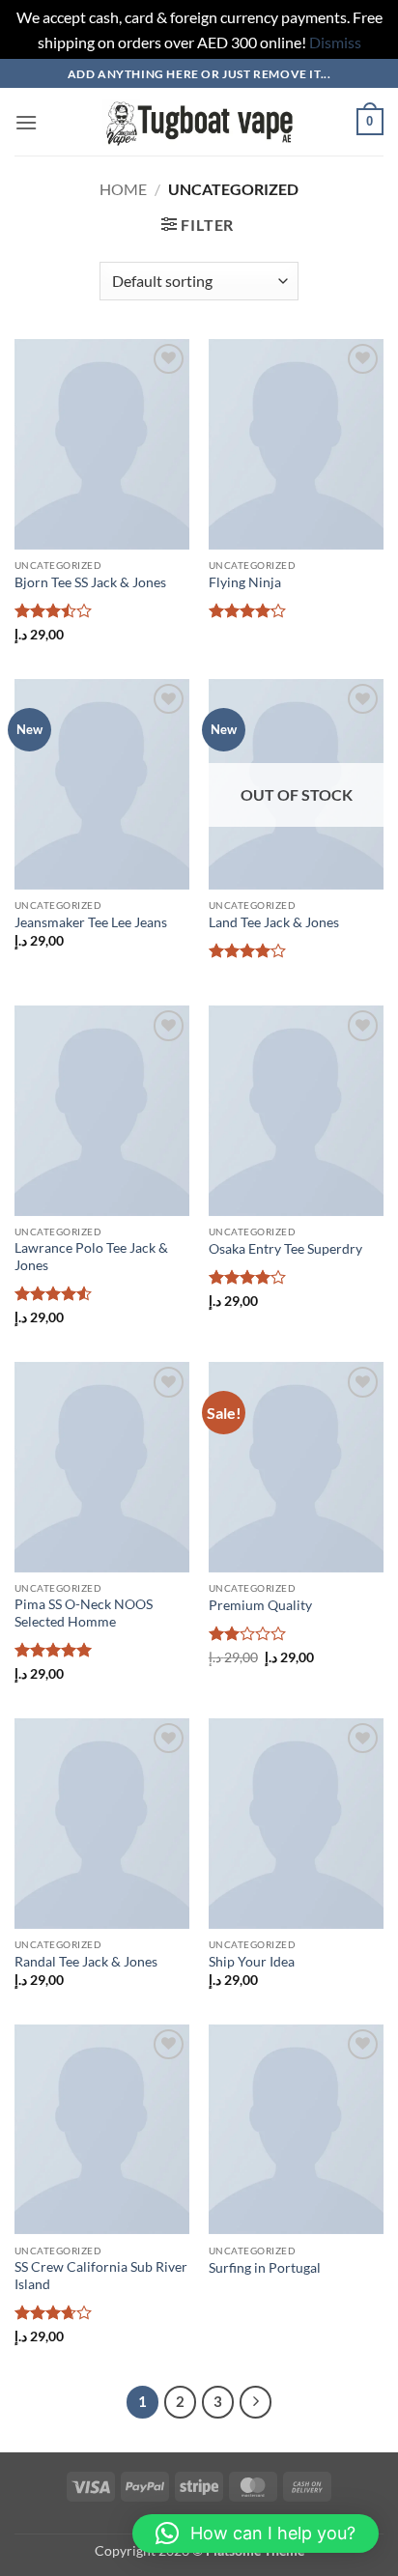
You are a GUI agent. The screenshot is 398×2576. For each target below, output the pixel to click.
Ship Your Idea (252, 1962)
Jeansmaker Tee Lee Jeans (91, 922)
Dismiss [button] (335, 42)
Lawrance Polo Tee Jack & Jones (91, 1257)
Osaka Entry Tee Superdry (285, 1249)
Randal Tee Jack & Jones (86, 1962)
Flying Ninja (245, 582)
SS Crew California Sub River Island (101, 2276)
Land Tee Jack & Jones (274, 922)
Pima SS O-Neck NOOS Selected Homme (84, 1613)
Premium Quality (260, 1605)
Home (123, 189)
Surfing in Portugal (265, 2268)
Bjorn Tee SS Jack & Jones (90, 582)
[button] (26, 122)
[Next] (256, 2402)
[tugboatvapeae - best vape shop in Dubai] (199, 122)
